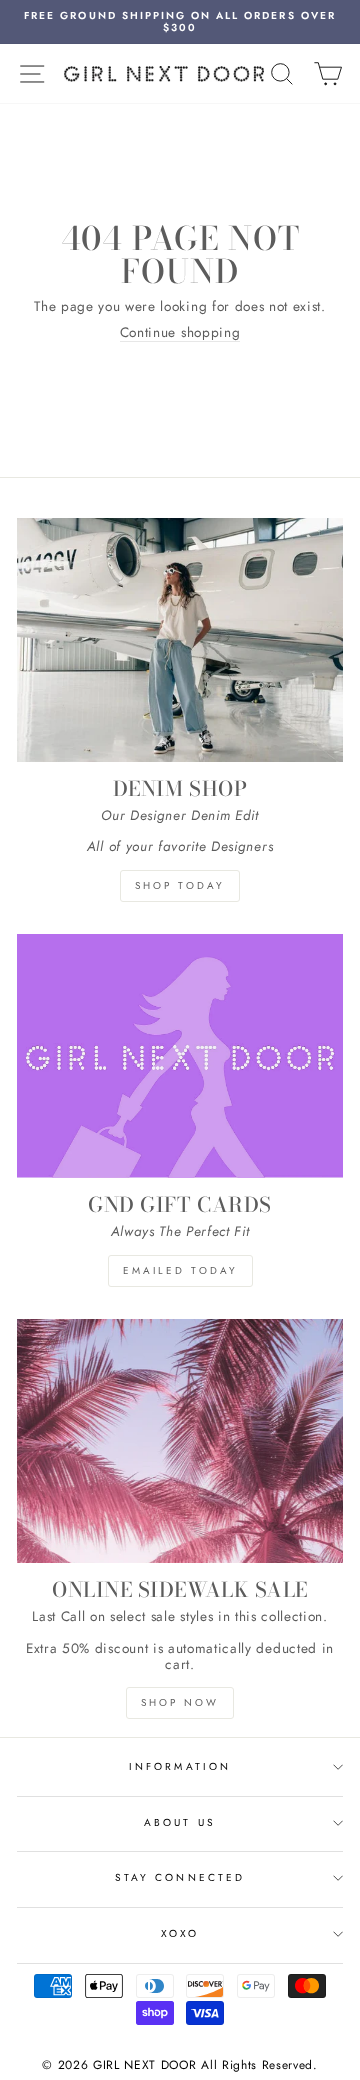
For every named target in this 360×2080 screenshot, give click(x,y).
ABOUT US (179, 1822)
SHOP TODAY (180, 885)
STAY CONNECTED (180, 1877)
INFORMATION (180, 1766)
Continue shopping (180, 332)
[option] (180, 22)
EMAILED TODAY (180, 1270)
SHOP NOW (180, 1702)
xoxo (180, 1933)
